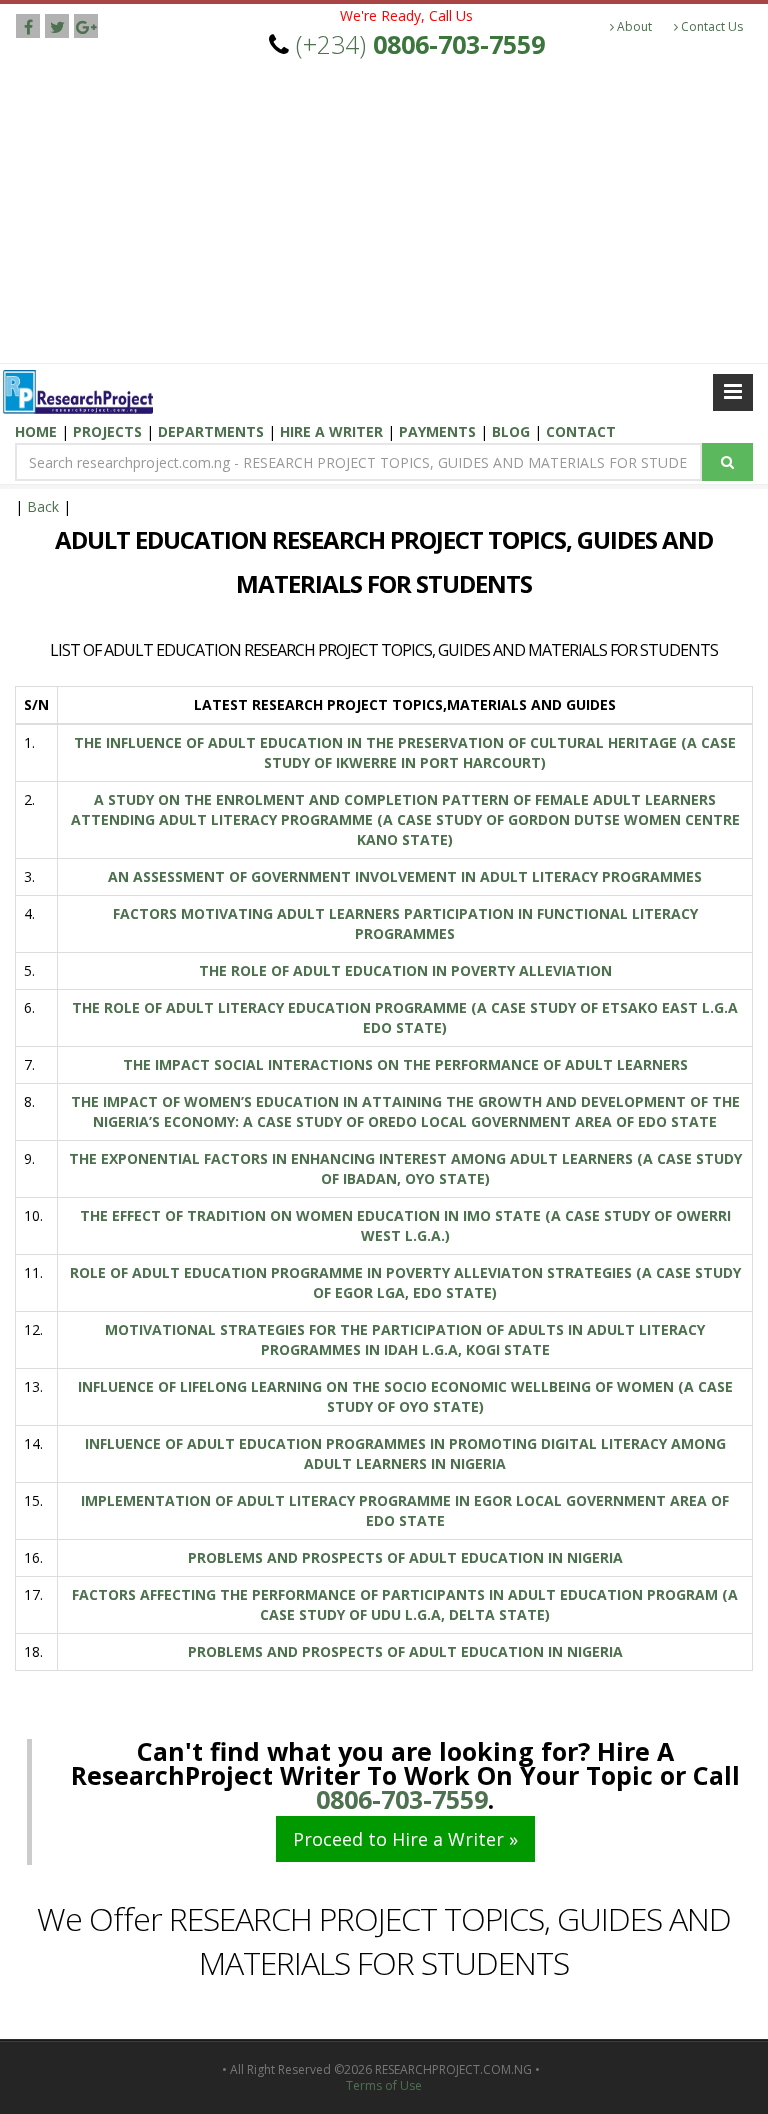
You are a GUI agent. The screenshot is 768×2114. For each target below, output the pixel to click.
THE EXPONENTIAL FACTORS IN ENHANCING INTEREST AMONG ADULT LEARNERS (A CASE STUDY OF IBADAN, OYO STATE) (405, 1168)
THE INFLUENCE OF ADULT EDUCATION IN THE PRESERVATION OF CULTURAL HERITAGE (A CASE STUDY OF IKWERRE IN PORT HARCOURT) (405, 752)
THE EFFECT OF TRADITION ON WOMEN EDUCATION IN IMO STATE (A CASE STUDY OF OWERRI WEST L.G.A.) (405, 1225)
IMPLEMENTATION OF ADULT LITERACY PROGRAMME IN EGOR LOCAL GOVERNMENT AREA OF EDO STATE (405, 1510)
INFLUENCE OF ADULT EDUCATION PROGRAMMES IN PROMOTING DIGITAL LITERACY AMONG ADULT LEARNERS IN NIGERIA (405, 1453)
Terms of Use (384, 2086)
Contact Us (710, 26)
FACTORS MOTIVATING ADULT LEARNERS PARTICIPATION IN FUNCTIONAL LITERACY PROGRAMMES (405, 923)
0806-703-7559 (402, 1799)
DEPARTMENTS (213, 431)
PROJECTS (107, 431)
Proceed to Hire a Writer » (405, 1839)
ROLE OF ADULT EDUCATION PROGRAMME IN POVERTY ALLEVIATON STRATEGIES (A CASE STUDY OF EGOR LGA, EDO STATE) (405, 1282)
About (633, 26)
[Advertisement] (384, 213)
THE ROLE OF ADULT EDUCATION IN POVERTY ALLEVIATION (405, 970)
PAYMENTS (439, 431)
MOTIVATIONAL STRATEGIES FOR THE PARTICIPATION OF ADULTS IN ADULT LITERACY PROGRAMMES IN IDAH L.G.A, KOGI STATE (405, 1339)
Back (43, 506)
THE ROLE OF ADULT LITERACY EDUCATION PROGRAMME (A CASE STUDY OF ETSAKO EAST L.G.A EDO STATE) (405, 1017)
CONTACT (581, 431)
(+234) (420, 44)
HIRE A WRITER (333, 431)
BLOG (513, 431)
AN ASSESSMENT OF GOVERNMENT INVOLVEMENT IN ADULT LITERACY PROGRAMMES (405, 876)
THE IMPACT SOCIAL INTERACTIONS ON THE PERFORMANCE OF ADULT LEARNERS (405, 1064)
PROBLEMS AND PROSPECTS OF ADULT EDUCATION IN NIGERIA (405, 1557)
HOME (38, 431)
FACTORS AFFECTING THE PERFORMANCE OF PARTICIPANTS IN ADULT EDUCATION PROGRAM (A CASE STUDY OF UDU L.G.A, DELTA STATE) (405, 1604)
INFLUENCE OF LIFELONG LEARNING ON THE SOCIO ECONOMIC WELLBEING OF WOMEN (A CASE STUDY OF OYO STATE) (405, 1396)
